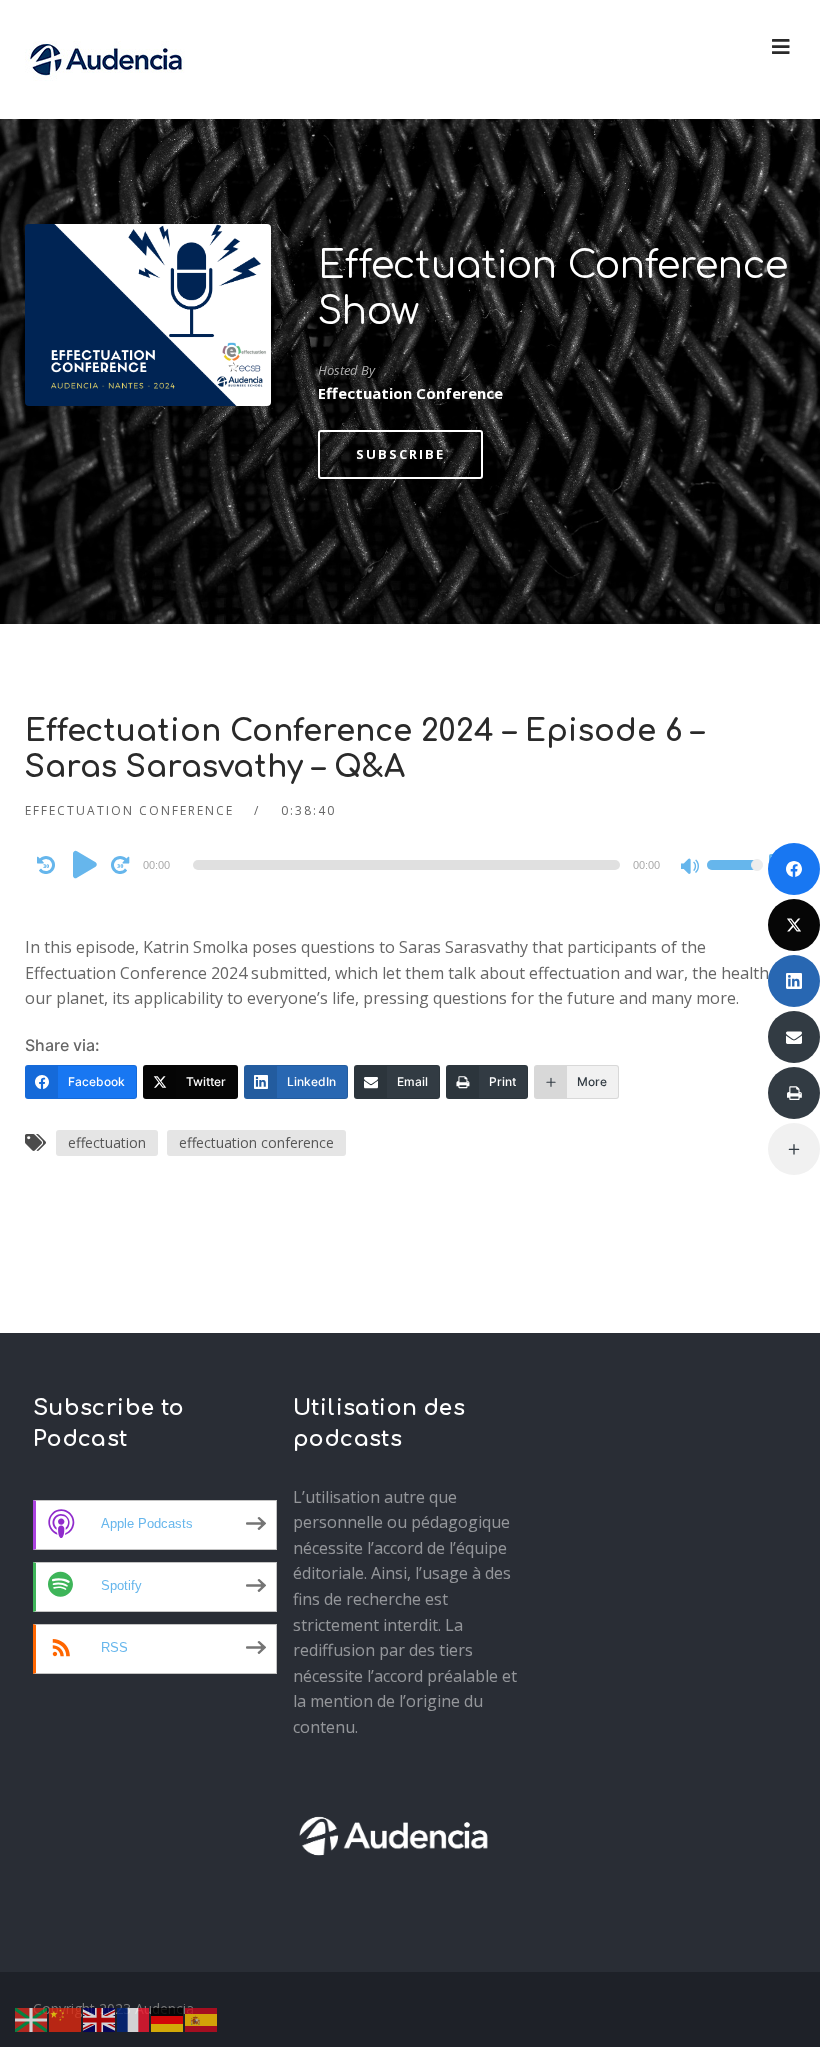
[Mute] (691, 868)
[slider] (735, 878)
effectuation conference (256, 1142)
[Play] (85, 864)
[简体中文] (66, 2018)
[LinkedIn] (794, 981)
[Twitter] (794, 925)
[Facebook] (794, 869)
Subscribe (400, 454)
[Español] (202, 2018)
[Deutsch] (168, 2018)
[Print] (794, 1093)
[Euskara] (32, 2018)
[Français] (134, 2018)
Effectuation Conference (129, 810)
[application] (410, 865)
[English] (100, 2018)
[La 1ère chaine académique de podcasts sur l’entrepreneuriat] (106, 59)
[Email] (794, 1037)
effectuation (107, 1142)
